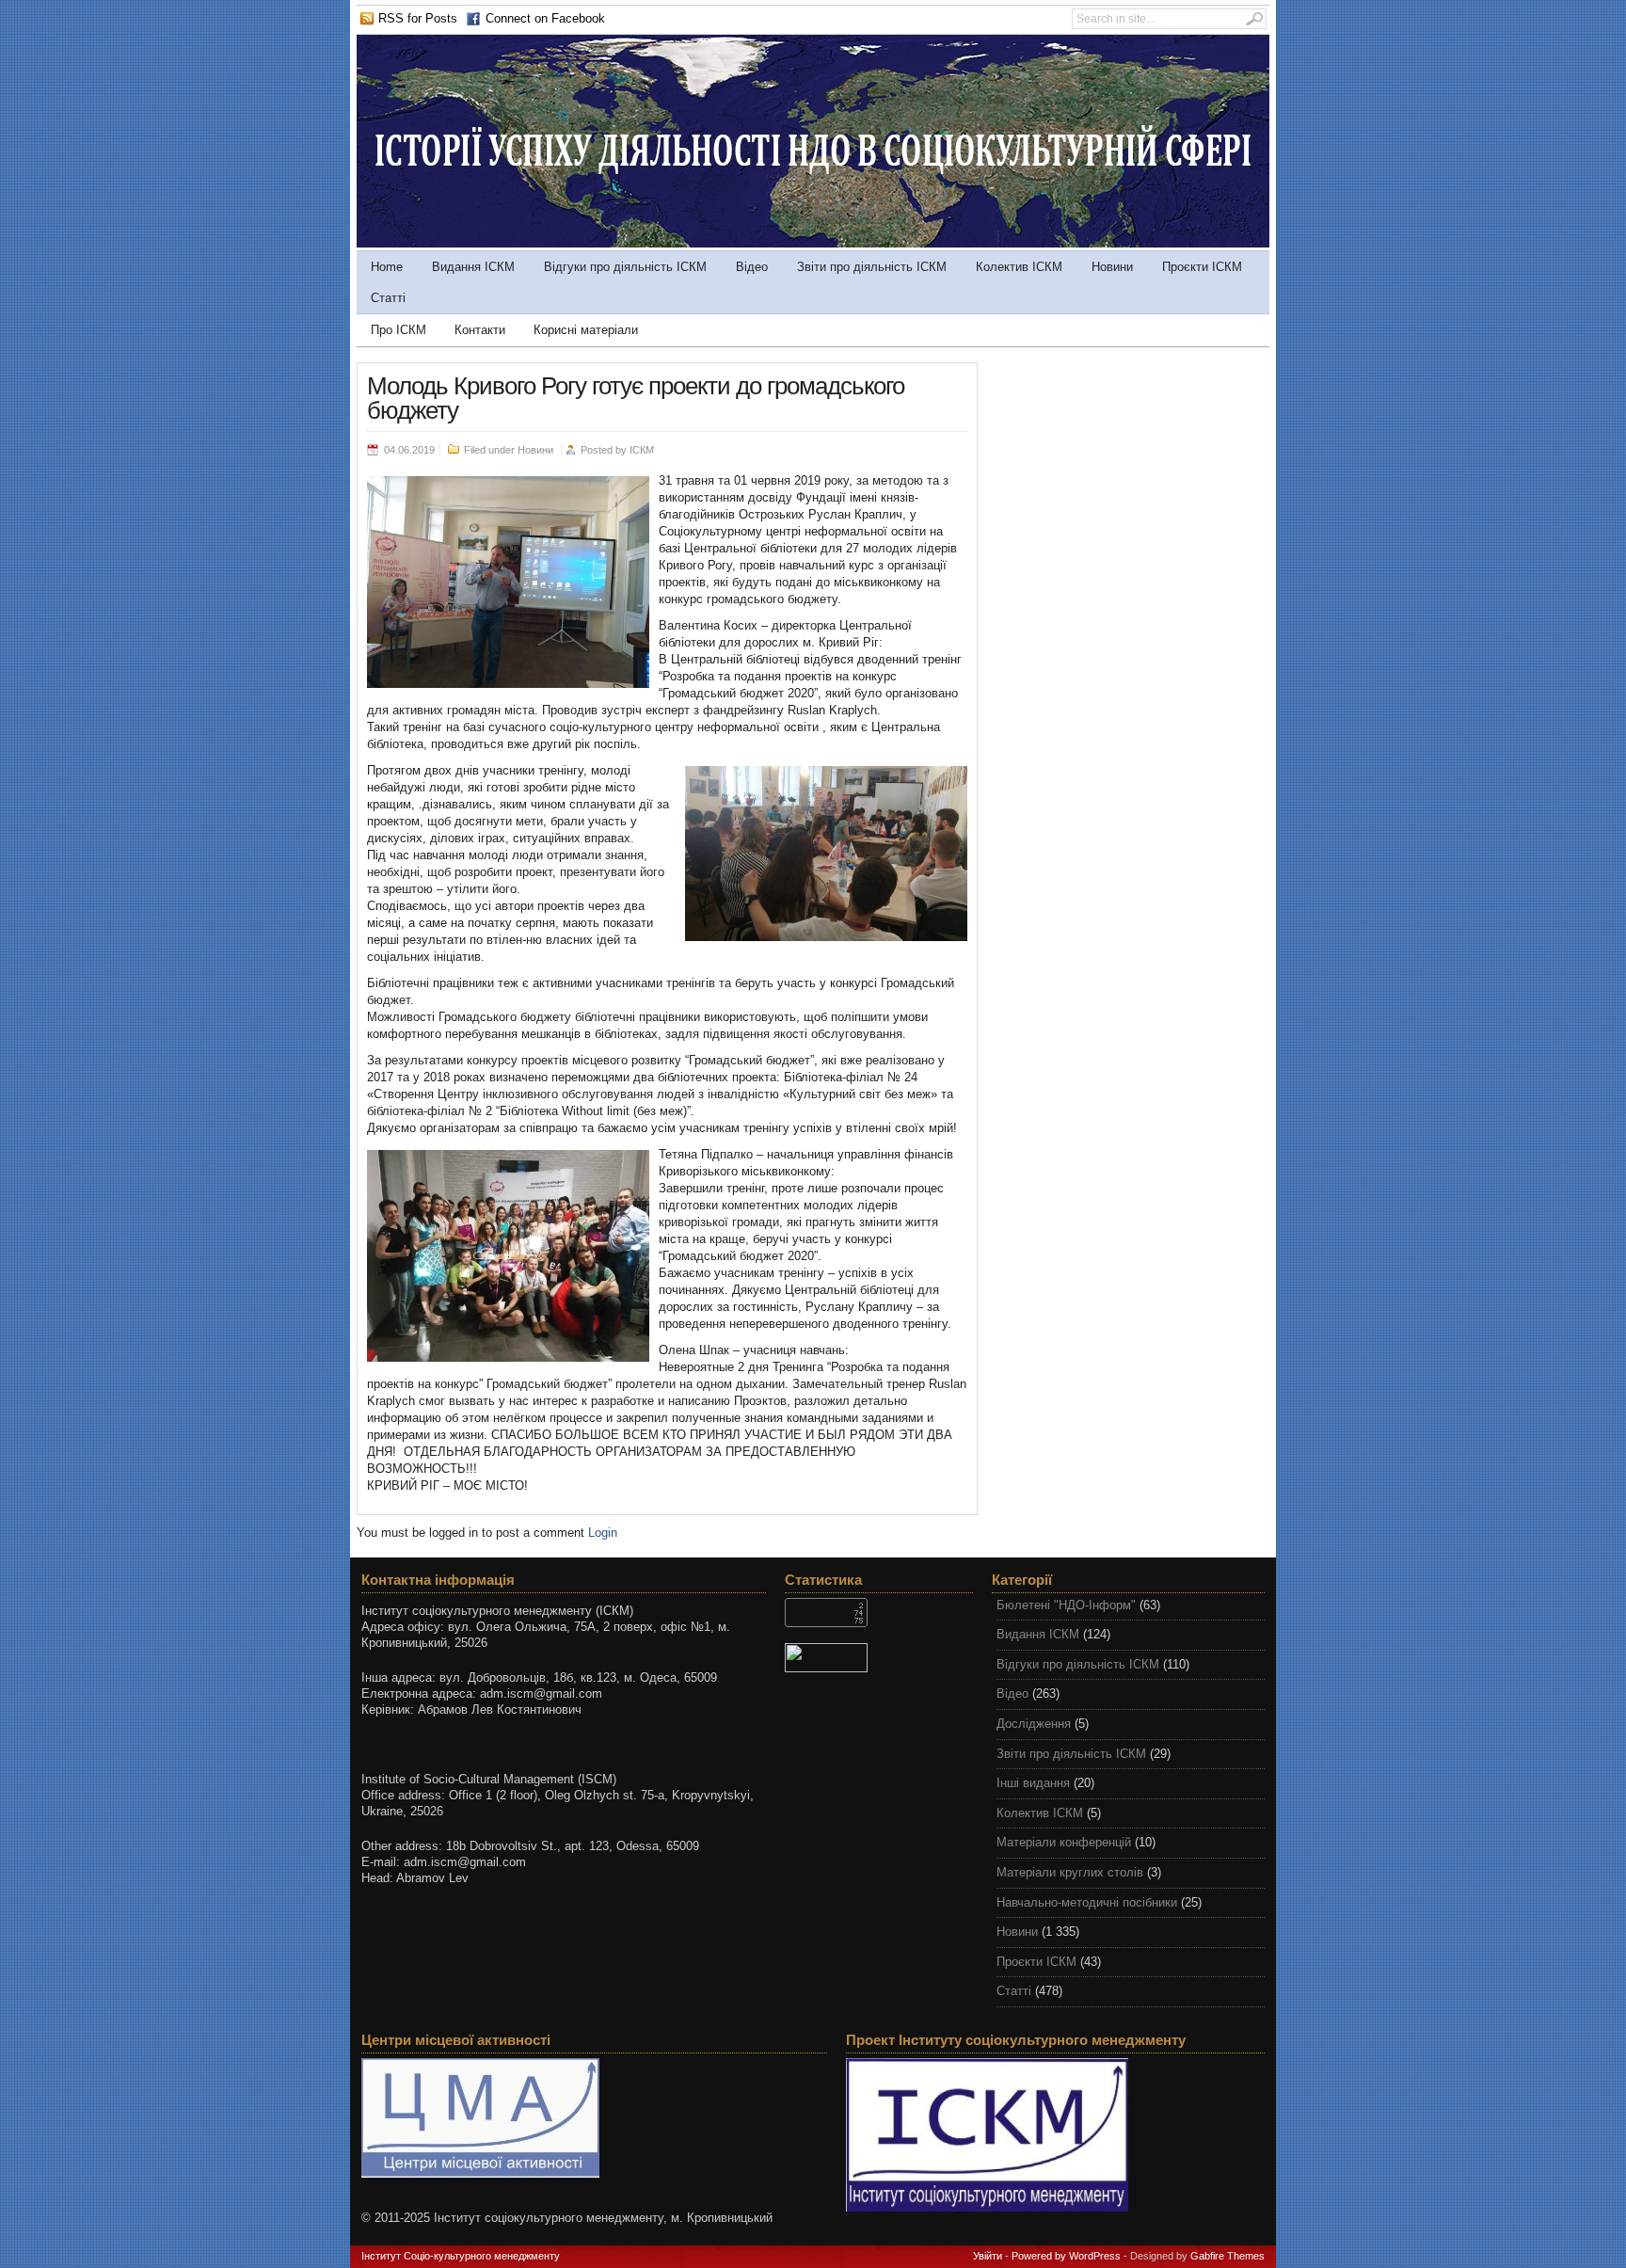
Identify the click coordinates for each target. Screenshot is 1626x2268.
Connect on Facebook (545, 18)
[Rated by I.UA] (879, 1658)
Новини (1112, 267)
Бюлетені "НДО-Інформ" (1066, 1605)
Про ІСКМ (399, 330)
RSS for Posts (418, 18)
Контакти (480, 330)
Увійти (988, 2256)
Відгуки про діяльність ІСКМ (625, 267)
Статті (388, 298)
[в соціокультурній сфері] (813, 243)
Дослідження (1034, 1724)
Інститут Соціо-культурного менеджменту (461, 2256)
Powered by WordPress (1066, 2256)
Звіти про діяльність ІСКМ (872, 267)
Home (387, 267)
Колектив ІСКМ (1019, 267)
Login (603, 1533)
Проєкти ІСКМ (1202, 267)
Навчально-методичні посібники (1087, 1902)
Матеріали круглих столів (1070, 1872)
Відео (752, 267)
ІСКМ (642, 450)
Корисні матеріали (586, 330)
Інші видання (1033, 1783)
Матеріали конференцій (1064, 1842)
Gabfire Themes (1227, 2256)
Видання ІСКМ (473, 267)
